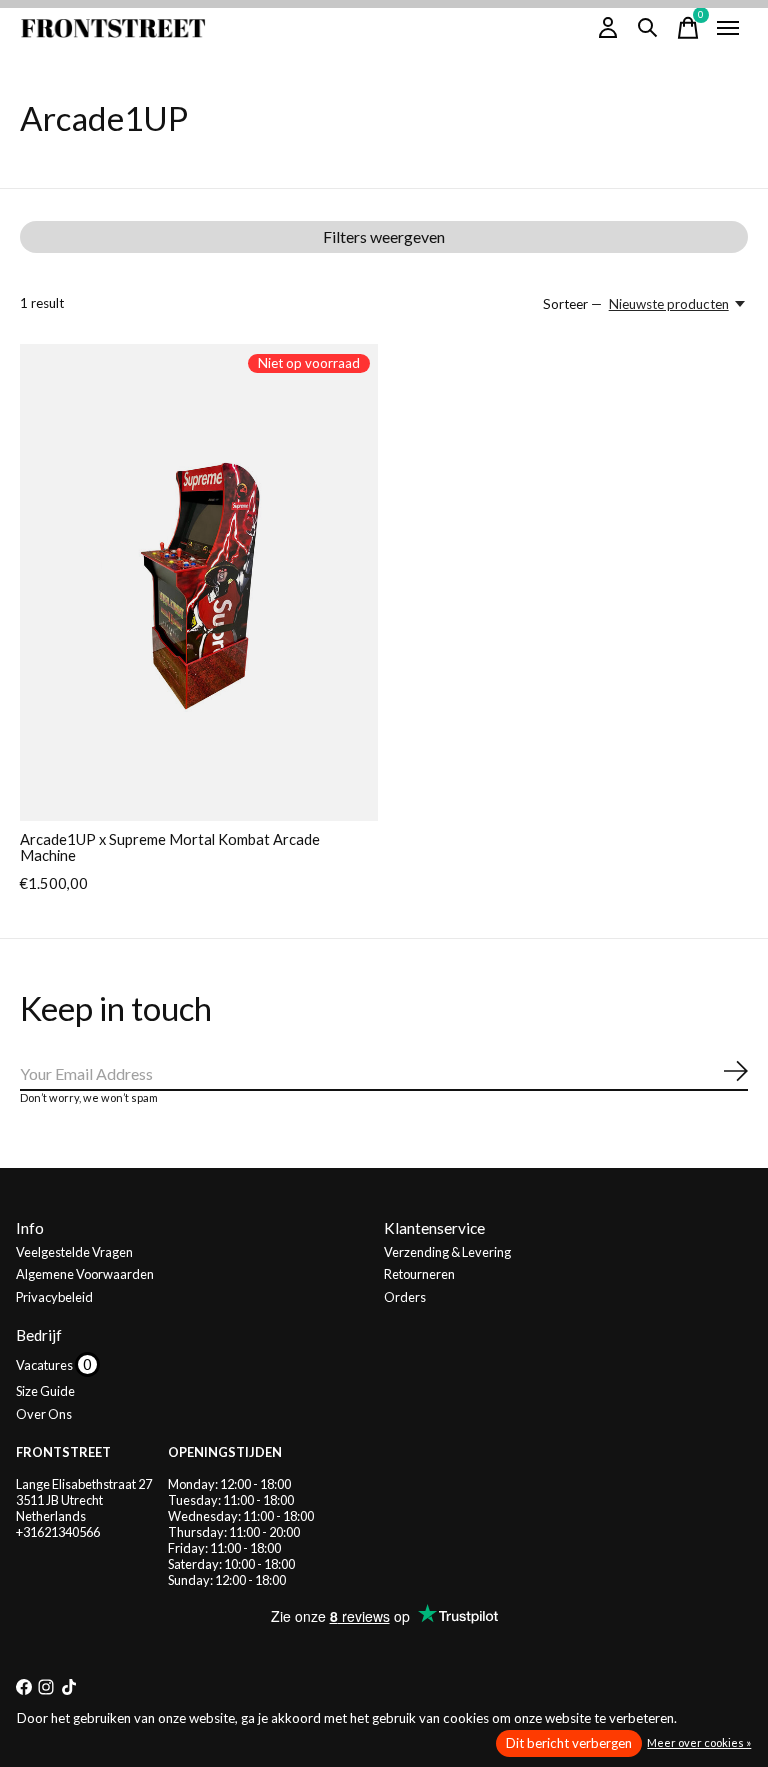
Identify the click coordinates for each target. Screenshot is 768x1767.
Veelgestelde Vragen (74, 1252)
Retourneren (419, 1274)
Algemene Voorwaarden (85, 1274)
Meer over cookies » (699, 1742)
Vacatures (45, 1365)
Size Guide (45, 1391)
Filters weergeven (384, 236)
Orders (405, 1297)
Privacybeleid (54, 1297)
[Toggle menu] (728, 28)
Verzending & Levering (447, 1252)
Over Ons (44, 1414)
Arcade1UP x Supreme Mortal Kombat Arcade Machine (170, 847)
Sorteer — (572, 304)
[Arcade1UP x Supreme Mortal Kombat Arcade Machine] (199, 582)
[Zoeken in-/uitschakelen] (648, 28)
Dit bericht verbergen (569, 1743)
